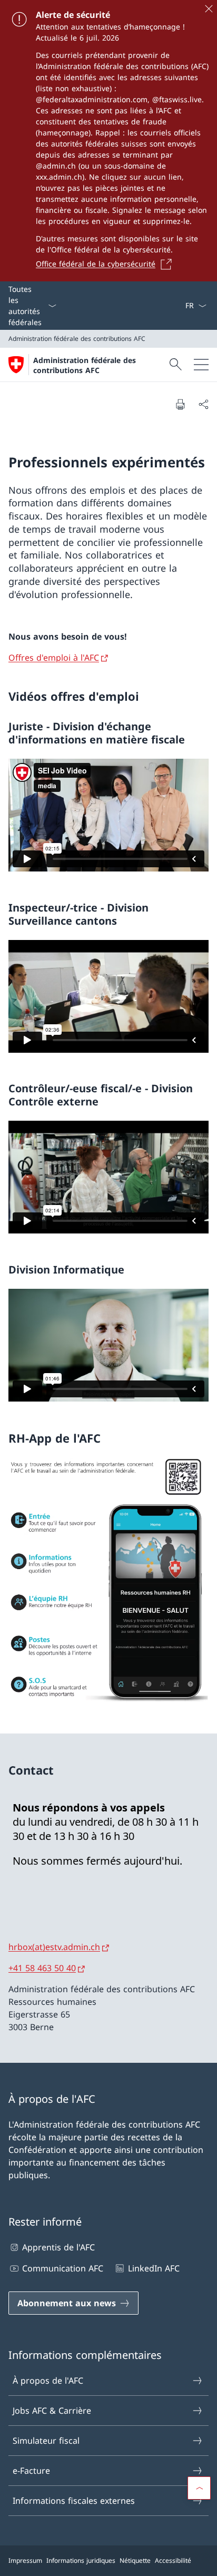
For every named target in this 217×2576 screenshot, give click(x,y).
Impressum (25, 2560)
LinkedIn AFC (154, 2268)
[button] (199, 2488)
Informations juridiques (81, 2560)
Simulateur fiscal (46, 2441)
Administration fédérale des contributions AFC (85, 365)
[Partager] (203, 404)
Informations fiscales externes (74, 2501)
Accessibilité (173, 2560)
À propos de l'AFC (48, 2381)
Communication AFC (63, 2268)
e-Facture (31, 2471)
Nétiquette (135, 2560)
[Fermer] (209, 8)
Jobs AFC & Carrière (52, 2411)
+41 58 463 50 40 (42, 1968)
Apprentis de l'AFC (58, 2247)
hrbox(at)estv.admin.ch (54, 1947)
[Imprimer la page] (180, 404)
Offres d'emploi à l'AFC (54, 658)
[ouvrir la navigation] (201, 365)
